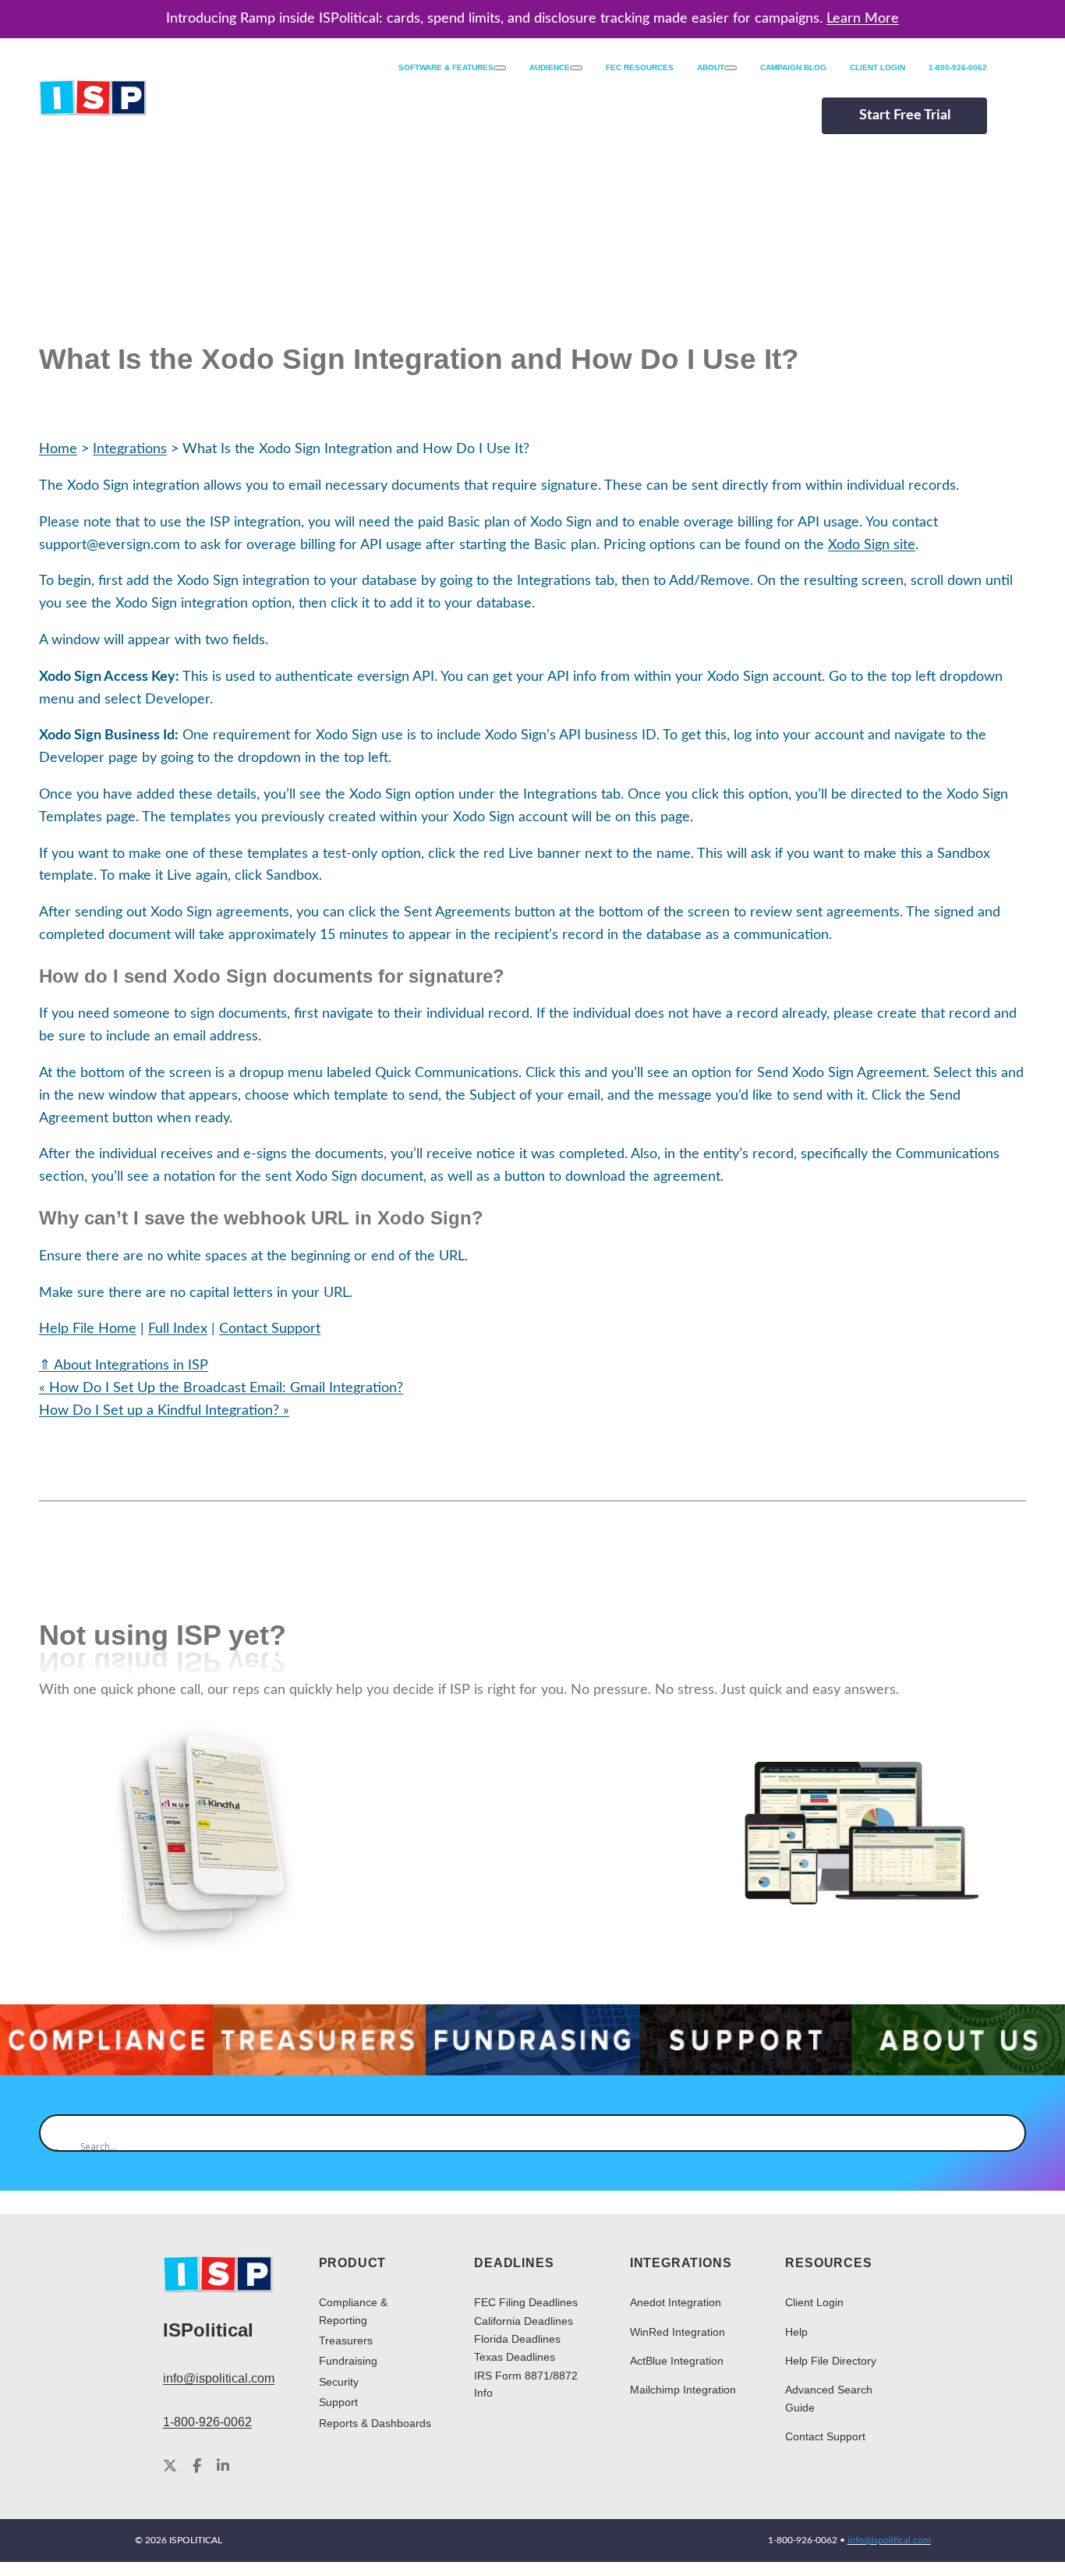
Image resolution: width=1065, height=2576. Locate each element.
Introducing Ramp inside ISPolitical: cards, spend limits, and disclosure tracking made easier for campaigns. (532, 19)
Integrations (130, 449)
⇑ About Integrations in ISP (124, 1366)
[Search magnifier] (58, 2133)
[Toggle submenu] (500, 68)
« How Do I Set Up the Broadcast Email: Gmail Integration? (221, 1388)
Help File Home (88, 1329)
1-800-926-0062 (207, 2422)
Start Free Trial (905, 115)
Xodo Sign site (872, 545)
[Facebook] (197, 2467)
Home (58, 449)
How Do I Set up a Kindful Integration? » (164, 1411)
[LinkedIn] (223, 2467)
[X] (170, 2467)
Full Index (178, 1329)
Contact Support (270, 1329)
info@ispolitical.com (219, 2378)
